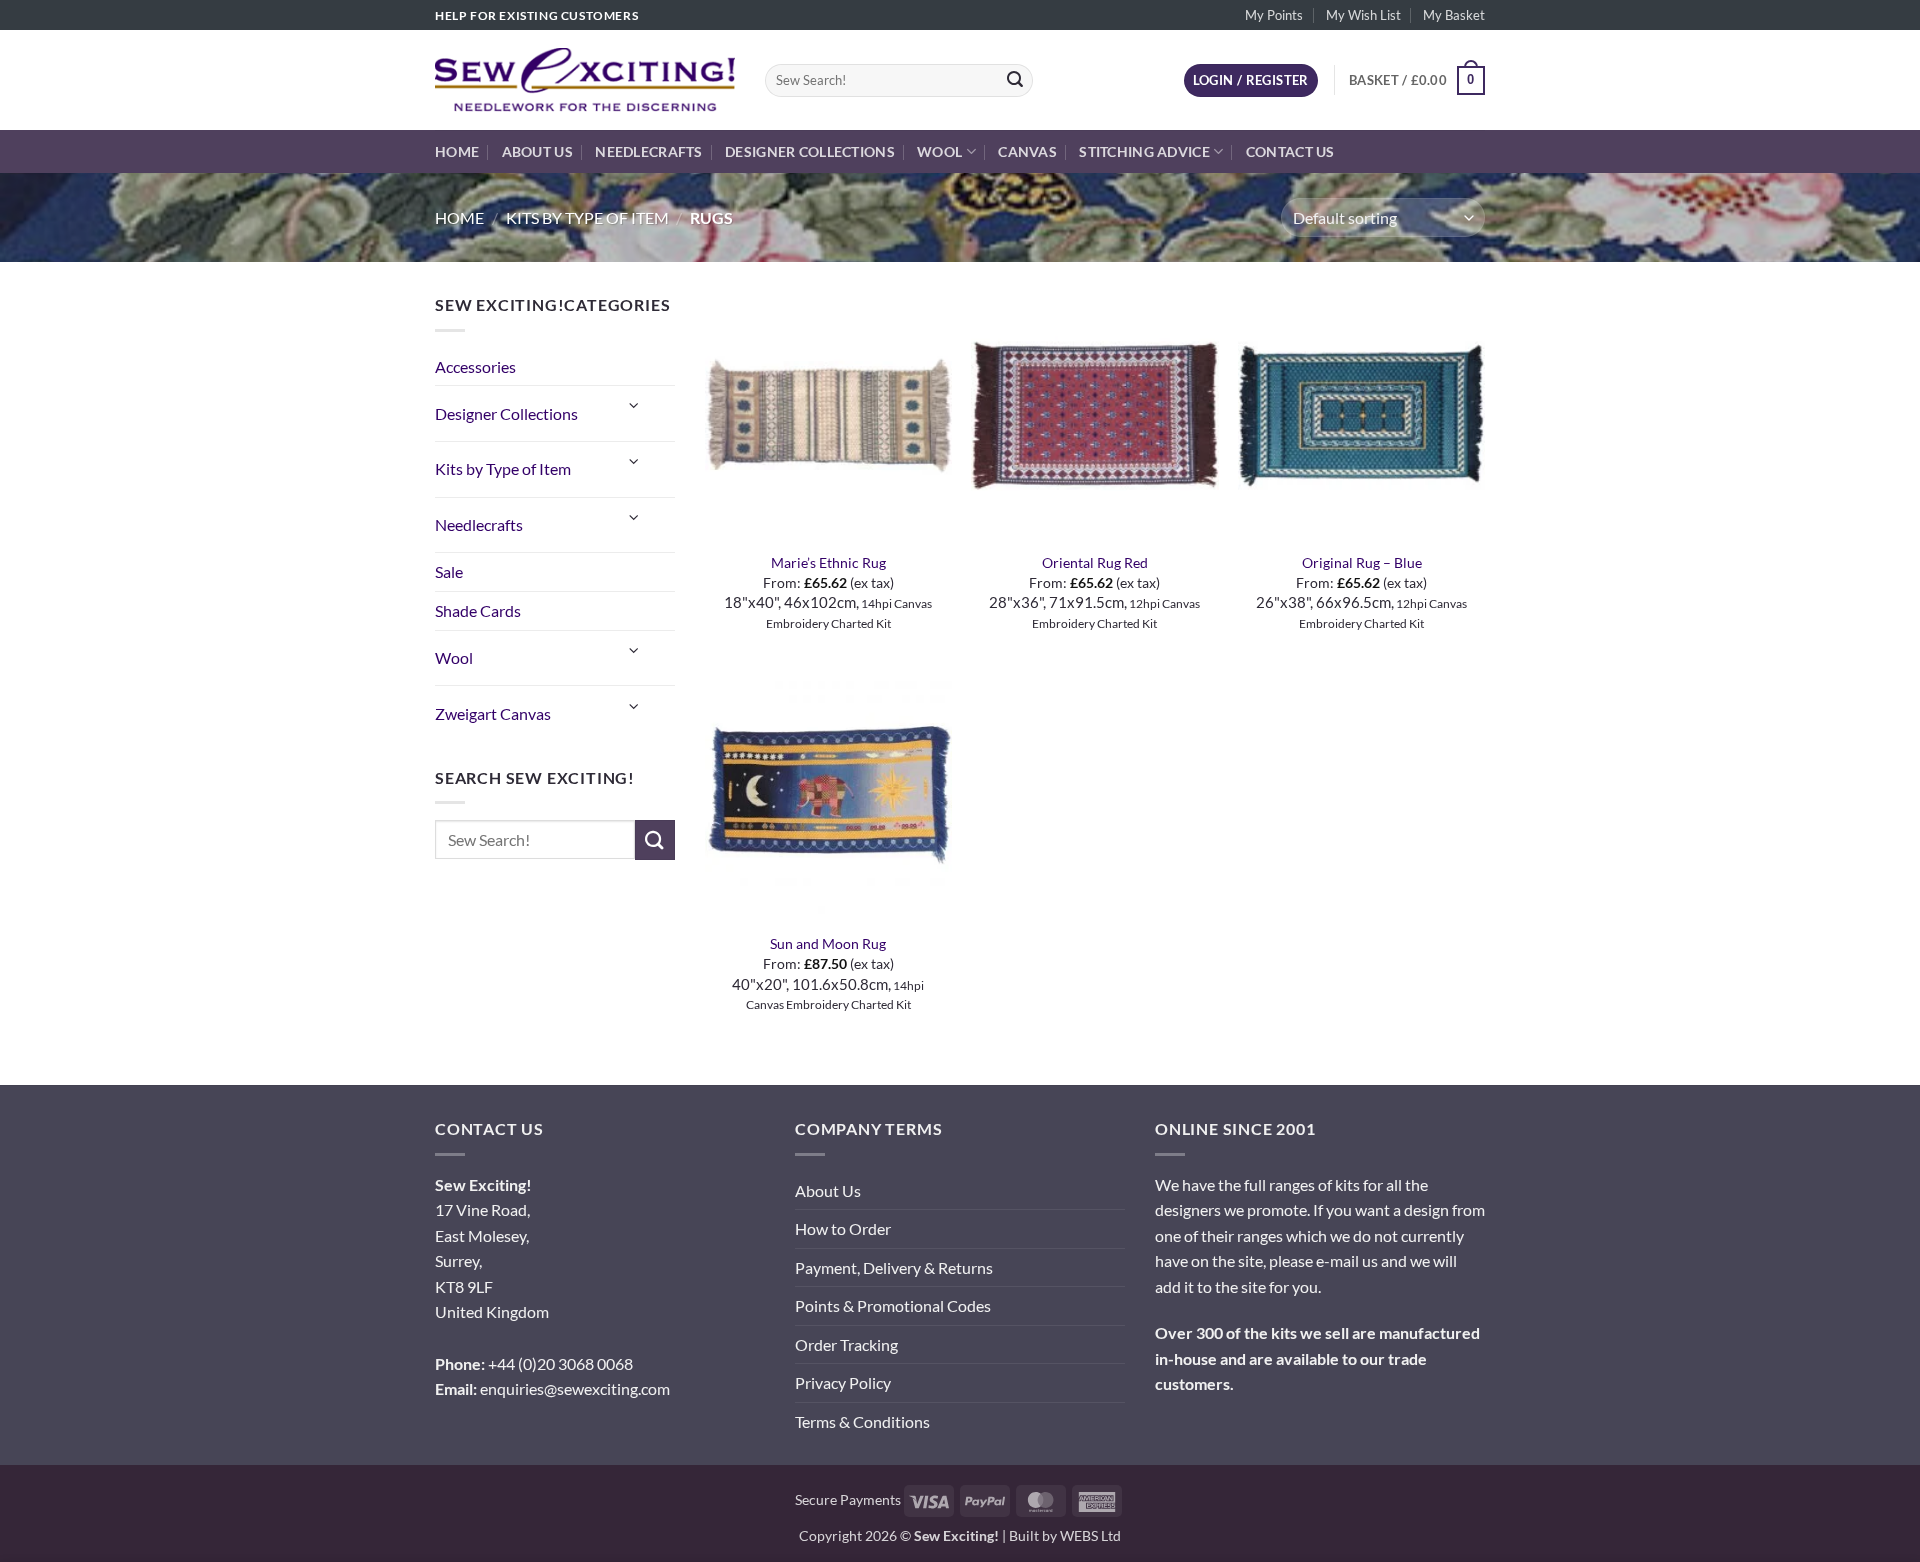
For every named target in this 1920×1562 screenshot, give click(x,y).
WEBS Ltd (1090, 1535)
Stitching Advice (1144, 151)
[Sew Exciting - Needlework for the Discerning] (585, 80)
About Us (537, 151)
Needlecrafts (648, 151)
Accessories (475, 366)
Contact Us (1290, 151)
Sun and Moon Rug (828, 943)
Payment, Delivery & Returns (894, 1267)
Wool (939, 151)
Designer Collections (810, 151)
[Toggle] (635, 405)
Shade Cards (478, 610)
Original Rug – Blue (1362, 562)
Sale (449, 571)
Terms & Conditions (862, 1421)
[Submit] (1015, 81)
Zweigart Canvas (493, 713)
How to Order (843, 1228)
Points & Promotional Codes (893, 1305)
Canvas (1027, 151)
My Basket (1454, 15)
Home (457, 151)
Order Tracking (846, 1344)
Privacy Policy (843, 1382)
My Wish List (1363, 15)
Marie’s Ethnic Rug (828, 562)
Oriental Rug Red (1095, 562)
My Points (1274, 15)
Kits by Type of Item (587, 217)
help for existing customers (536, 15)
